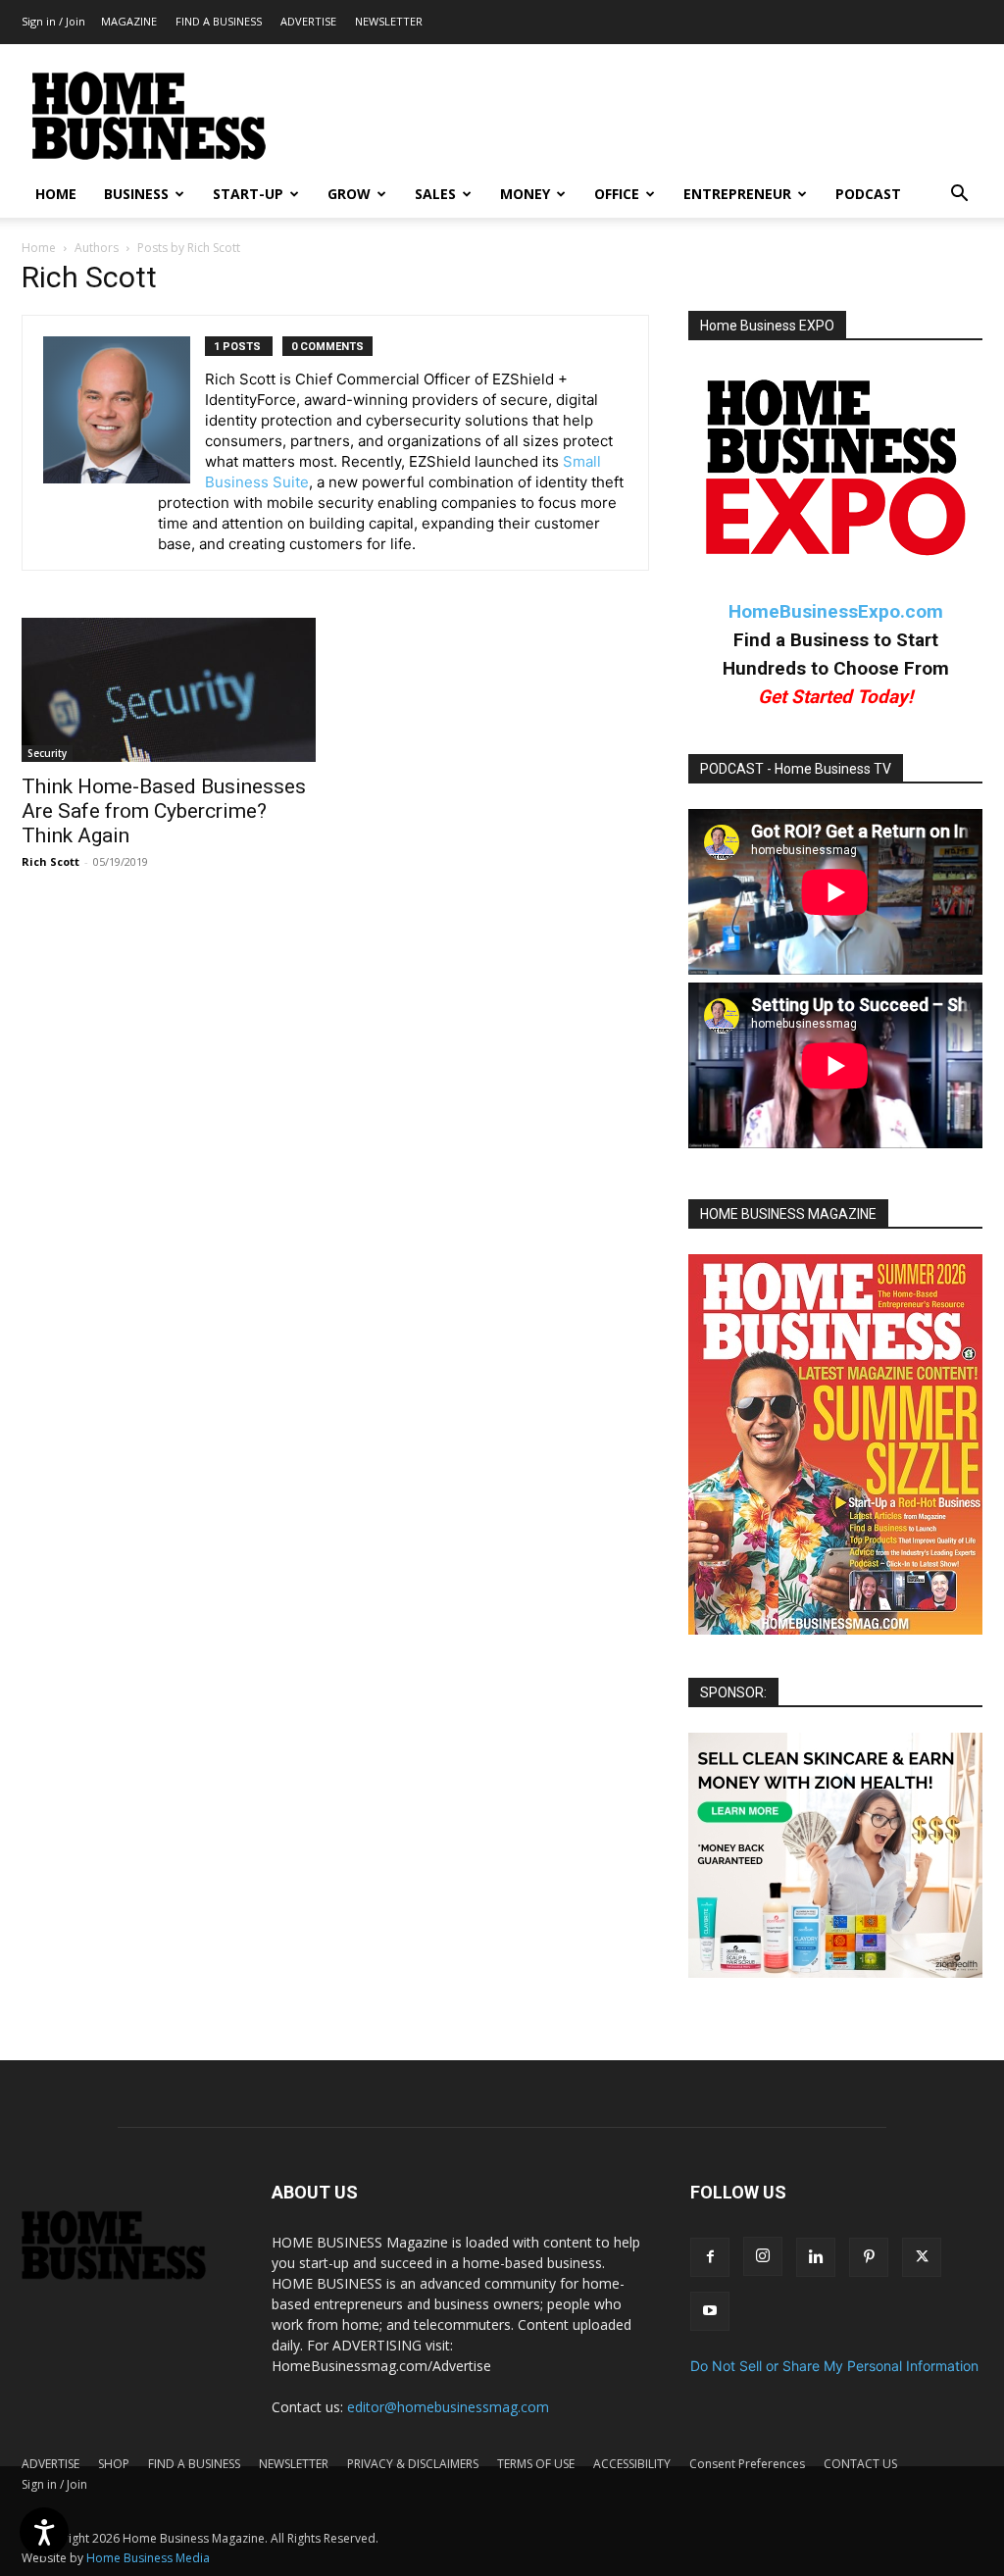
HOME (56, 194)
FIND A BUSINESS (219, 21)
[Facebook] (710, 2257)
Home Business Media (148, 2558)
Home (39, 248)
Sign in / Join (53, 21)
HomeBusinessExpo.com (836, 611)
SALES (435, 194)
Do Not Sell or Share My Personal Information (834, 2366)
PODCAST (868, 194)
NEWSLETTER (389, 21)
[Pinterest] (869, 2257)
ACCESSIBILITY (632, 2464)
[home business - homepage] (127, 2274)
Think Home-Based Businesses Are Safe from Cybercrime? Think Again (164, 811)
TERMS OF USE (536, 2464)
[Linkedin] (816, 2257)
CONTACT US (860, 2464)
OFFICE (617, 194)
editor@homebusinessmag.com (448, 2407)
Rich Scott (50, 861)
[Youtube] (710, 2311)
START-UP (248, 194)
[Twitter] (922, 2257)
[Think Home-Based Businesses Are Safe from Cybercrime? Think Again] (169, 690)
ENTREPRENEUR (737, 194)
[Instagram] (763, 2256)
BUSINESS (136, 194)
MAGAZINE (129, 21)
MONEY (525, 194)
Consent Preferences (747, 2464)
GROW (349, 194)
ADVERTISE (308, 21)
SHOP (114, 2464)
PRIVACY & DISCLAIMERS (413, 2464)
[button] (959, 196)
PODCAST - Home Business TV (796, 769)
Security (47, 753)
